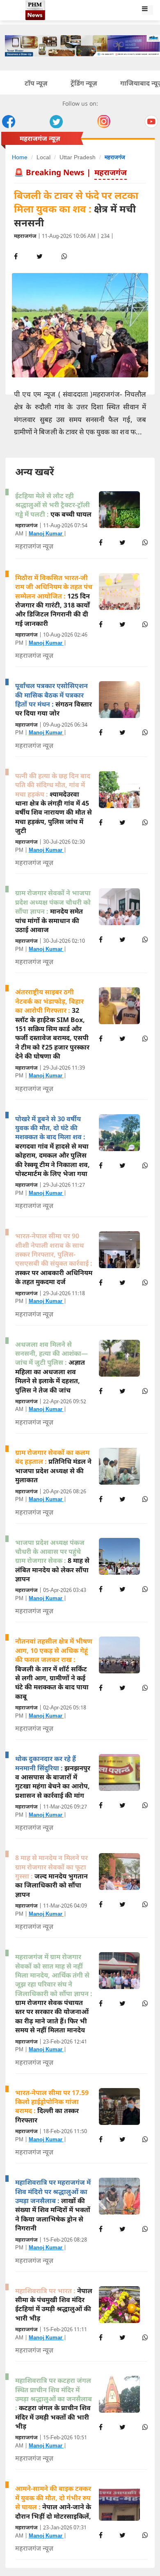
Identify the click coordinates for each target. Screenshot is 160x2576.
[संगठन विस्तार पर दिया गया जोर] (123, 700)
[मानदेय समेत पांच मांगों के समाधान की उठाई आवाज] (123, 907)
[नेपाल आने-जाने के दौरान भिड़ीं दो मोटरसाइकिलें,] (123, 2502)
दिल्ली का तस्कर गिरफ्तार (52, 2106)
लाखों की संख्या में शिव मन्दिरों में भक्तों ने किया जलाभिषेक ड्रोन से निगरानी (53, 2205)
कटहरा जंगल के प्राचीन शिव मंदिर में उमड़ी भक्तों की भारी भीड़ (54, 2403)
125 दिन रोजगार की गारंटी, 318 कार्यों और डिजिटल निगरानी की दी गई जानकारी (54, 601)
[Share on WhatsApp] (145, 542)
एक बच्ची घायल (53, 505)
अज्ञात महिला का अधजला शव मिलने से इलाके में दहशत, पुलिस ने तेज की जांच (51, 1367)
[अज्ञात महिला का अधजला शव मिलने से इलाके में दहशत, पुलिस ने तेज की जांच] (123, 1358)
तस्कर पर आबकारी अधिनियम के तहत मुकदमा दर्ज (54, 1259)
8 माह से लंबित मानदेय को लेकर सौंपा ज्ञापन (52, 1561)
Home (20, 157)
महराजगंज (115, 157)
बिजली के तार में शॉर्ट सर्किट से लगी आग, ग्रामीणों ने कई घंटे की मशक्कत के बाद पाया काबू (54, 1668)
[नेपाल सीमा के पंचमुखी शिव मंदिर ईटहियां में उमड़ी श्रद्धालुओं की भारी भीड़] (123, 2305)
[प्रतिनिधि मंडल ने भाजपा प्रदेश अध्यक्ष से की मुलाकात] (123, 1466)
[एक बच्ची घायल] (123, 510)
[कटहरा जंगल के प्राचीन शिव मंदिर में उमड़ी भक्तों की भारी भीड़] (123, 2394)
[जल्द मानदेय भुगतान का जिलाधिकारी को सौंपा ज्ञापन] (123, 1872)
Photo (104, 122)
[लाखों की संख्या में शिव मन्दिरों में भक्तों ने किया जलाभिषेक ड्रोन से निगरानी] (123, 2196)
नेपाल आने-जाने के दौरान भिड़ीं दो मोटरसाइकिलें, (53, 2502)
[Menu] (149, 11)
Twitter (56, 122)
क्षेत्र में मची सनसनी (76, 209)
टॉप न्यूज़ (36, 83)
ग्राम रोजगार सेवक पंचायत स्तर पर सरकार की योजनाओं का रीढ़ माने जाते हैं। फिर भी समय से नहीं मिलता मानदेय (54, 1993)
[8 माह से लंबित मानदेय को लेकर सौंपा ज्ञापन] (123, 1556)
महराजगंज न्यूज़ (34, 546)
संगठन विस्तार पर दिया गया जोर (54, 699)
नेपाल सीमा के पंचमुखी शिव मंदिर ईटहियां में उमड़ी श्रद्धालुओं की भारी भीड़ (54, 2304)
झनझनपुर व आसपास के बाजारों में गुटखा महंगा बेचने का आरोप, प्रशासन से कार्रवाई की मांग (53, 1777)
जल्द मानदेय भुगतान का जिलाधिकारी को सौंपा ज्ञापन (51, 1876)
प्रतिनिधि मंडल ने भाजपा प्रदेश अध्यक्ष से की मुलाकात (53, 1466)
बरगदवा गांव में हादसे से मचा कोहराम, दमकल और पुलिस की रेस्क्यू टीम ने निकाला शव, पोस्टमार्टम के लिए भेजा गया (53, 1146)
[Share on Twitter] (122, 542)
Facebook (9, 122)
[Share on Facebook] (101, 542)
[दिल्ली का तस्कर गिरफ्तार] (123, 2106)
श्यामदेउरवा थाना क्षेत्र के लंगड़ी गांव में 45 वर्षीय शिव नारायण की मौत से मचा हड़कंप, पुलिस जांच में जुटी (54, 803)
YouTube (151, 122)
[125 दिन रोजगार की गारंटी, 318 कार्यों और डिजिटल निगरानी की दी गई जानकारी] (123, 592)
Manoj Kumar (46, 534)
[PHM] (130, 11)
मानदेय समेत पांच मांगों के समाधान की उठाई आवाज (53, 911)
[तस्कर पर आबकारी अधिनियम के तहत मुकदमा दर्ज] (123, 1250)
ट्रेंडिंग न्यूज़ (84, 83)
